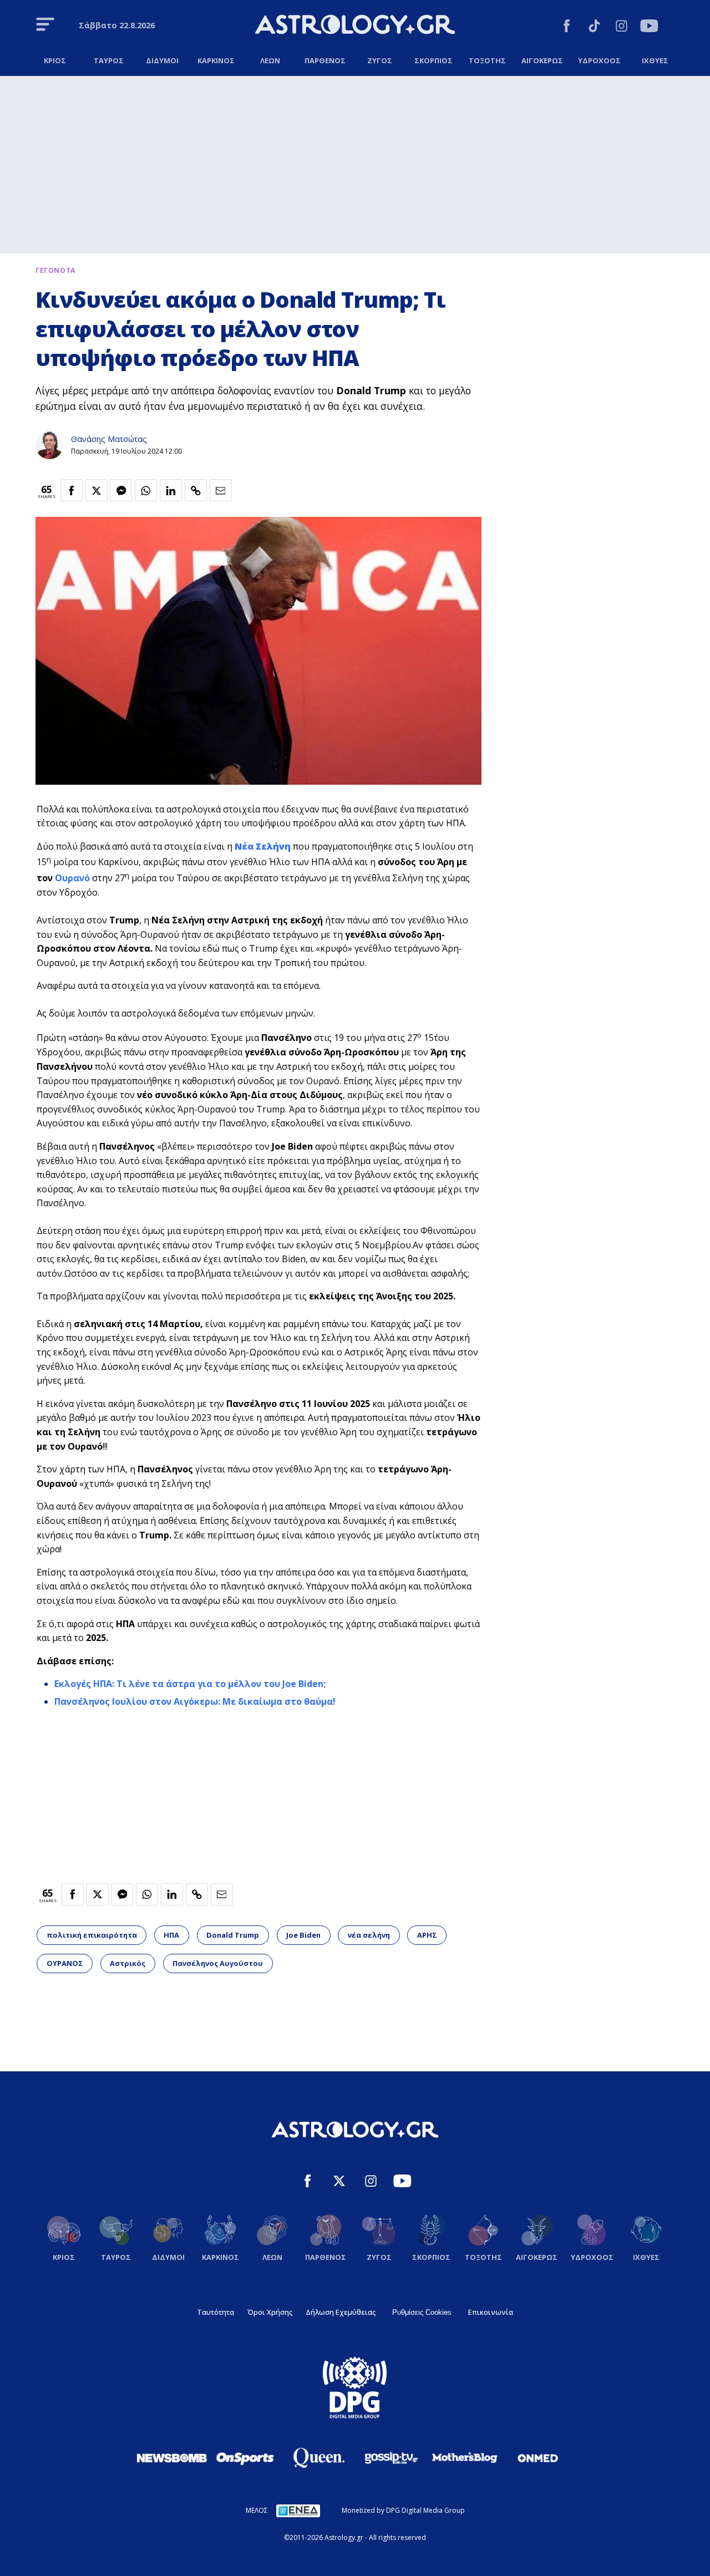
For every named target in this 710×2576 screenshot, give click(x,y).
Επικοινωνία (491, 2312)
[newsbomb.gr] (172, 2458)
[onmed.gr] (538, 2458)
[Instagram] (622, 27)
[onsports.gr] (245, 2458)
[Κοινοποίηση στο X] (97, 490)
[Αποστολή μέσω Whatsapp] (146, 490)
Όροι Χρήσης (270, 2312)
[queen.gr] (318, 2458)
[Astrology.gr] (355, 26)
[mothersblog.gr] (465, 2458)
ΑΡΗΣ (427, 1935)
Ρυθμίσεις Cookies (422, 2312)
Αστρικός (128, 1963)
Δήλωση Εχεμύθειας (341, 2312)
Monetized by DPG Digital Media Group (403, 2510)
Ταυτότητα (215, 2312)
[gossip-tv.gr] (392, 2458)
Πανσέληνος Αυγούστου (218, 1963)
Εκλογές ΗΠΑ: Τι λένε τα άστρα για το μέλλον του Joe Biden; (190, 1684)
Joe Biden (303, 1935)
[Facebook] (567, 27)
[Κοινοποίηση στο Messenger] (121, 490)
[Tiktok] (594, 27)
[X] (339, 2183)
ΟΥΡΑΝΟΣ (65, 1963)
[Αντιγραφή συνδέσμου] (196, 490)
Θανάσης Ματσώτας (109, 439)
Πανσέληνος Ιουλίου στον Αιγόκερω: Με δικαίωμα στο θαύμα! (195, 1701)
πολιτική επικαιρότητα (92, 1935)
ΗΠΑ (171, 1935)
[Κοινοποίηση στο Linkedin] (171, 490)
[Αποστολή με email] (221, 490)
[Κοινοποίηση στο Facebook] (72, 490)
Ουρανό (72, 878)
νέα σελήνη (369, 1935)
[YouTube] (649, 27)
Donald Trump (233, 1935)
